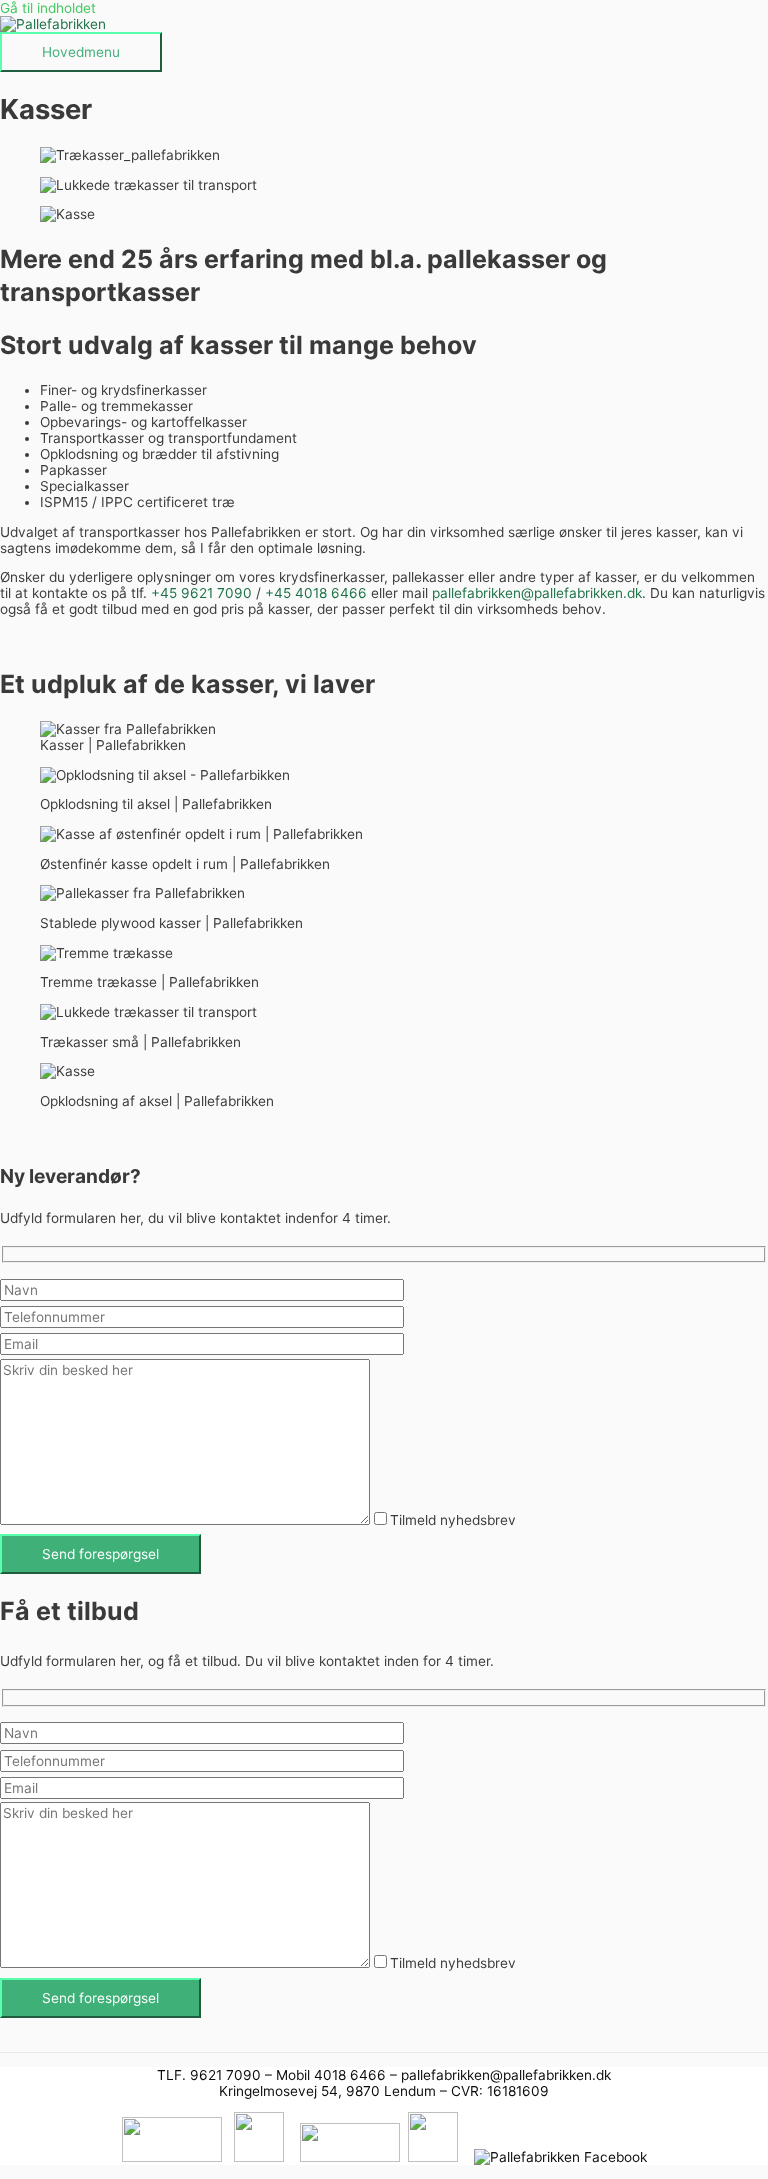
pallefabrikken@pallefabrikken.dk (537, 593)
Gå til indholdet (48, 8)
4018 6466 (350, 2075)
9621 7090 (225, 2075)
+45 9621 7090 (201, 593)
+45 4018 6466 (316, 593)
